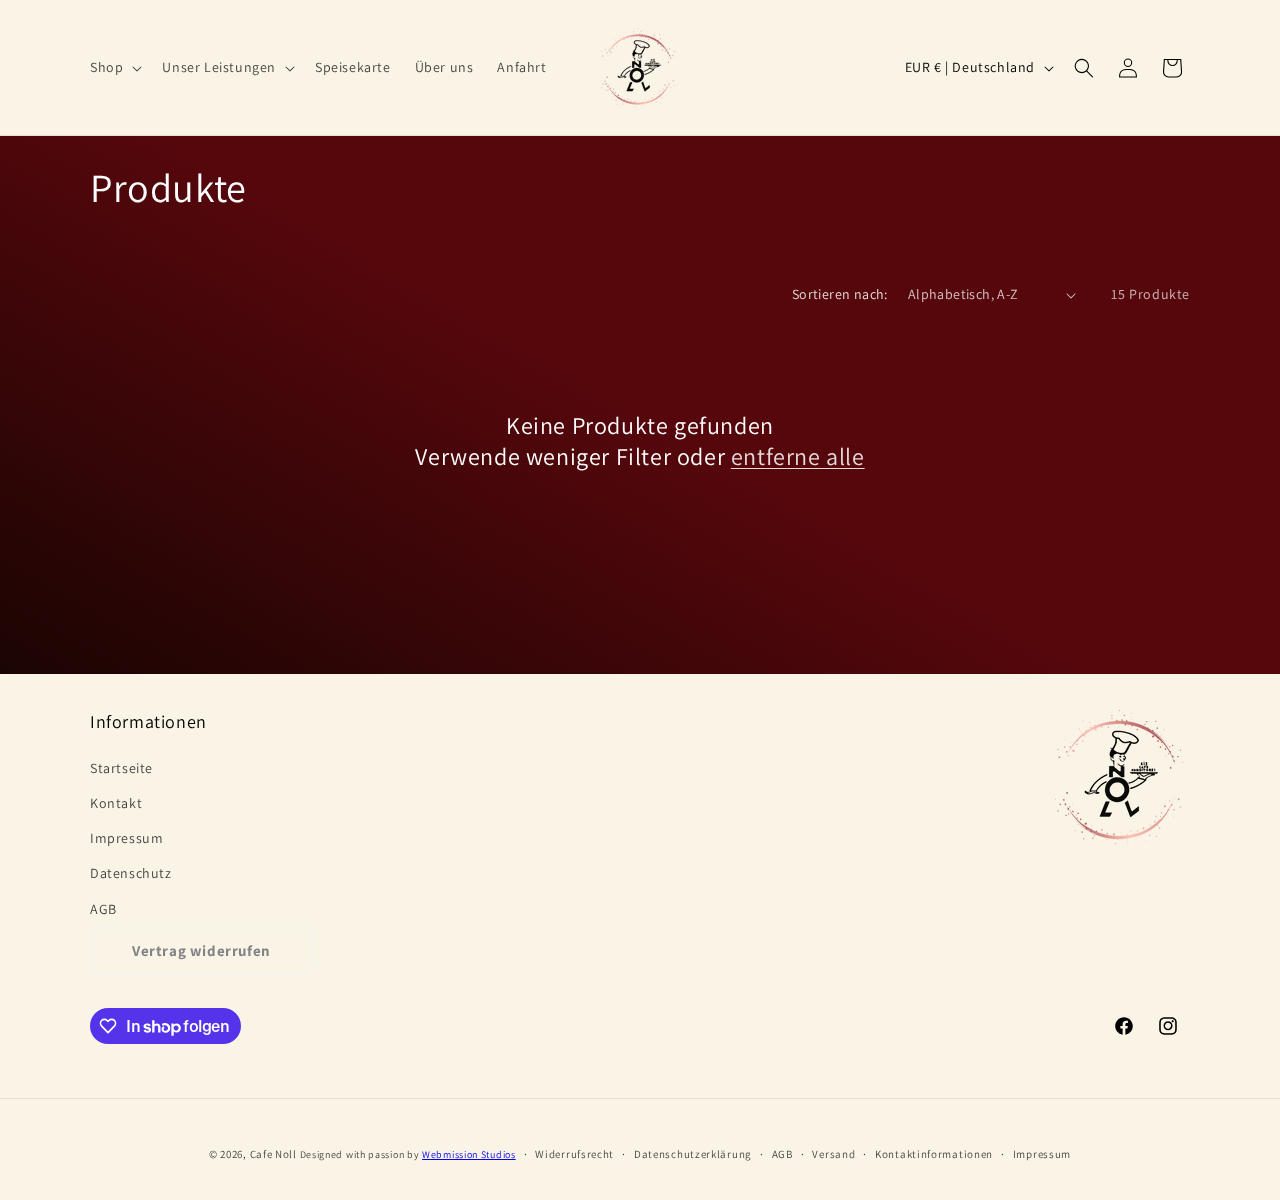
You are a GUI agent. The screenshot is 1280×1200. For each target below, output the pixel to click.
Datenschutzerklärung (693, 1154)
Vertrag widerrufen (201, 950)
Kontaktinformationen (934, 1154)
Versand (833, 1154)
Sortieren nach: (840, 294)
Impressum (126, 838)
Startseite (121, 768)
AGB (103, 909)
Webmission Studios (469, 1154)
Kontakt (116, 803)
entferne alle (798, 456)
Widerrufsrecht (574, 1154)
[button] (114, 67)
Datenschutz (131, 873)
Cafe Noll (273, 1154)
